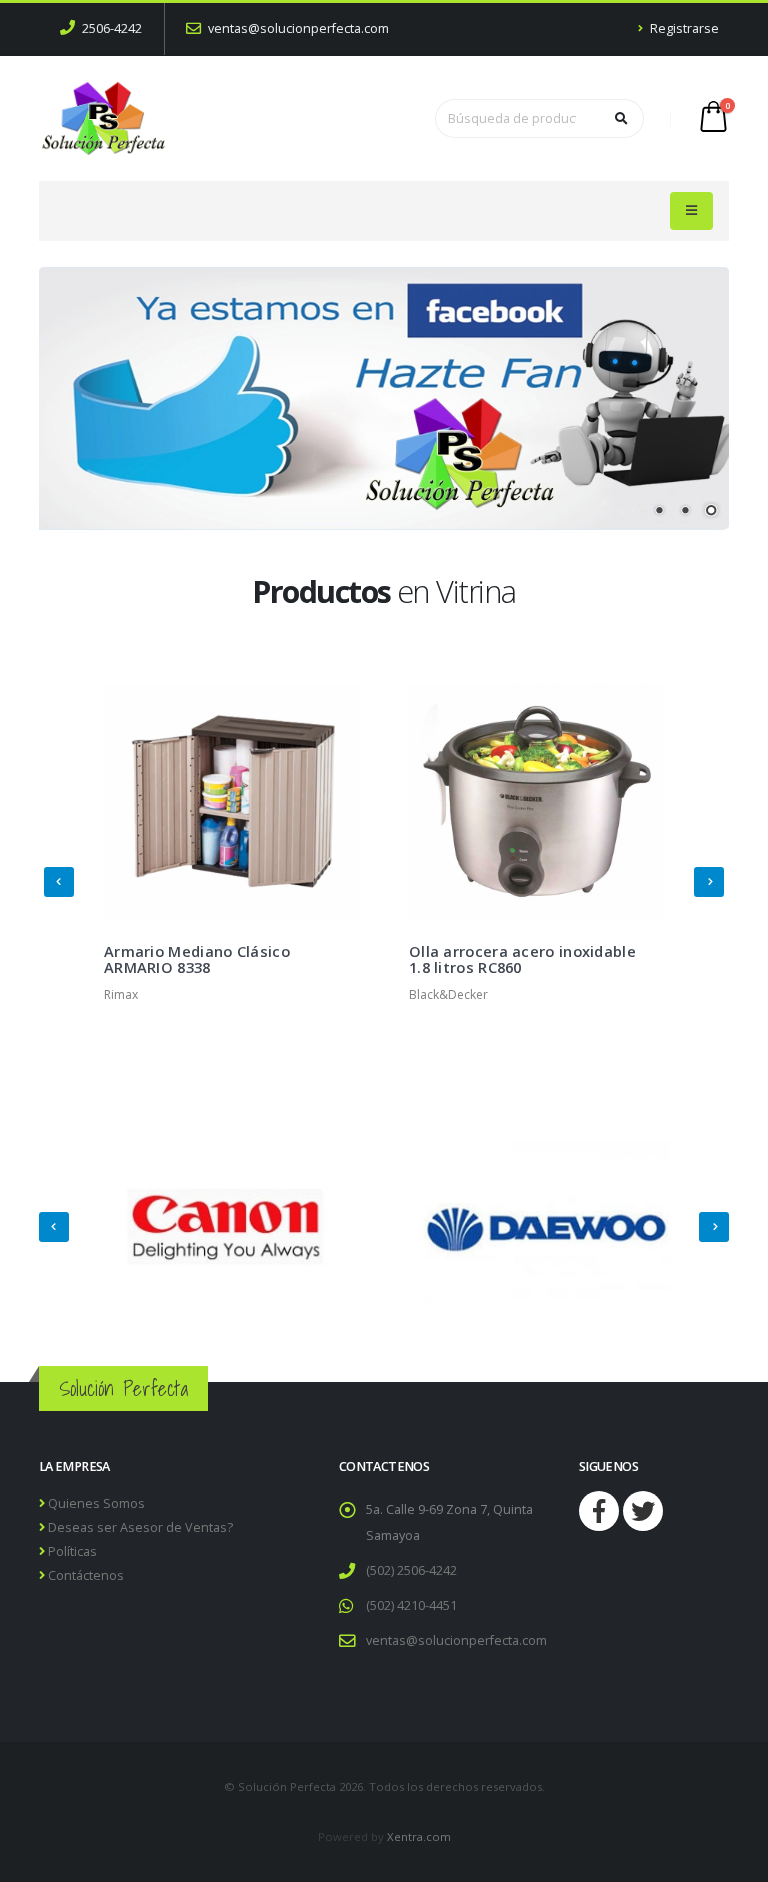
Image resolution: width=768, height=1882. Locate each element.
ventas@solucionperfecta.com (297, 28)
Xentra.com (419, 1836)
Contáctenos (84, 1575)
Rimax (121, 994)
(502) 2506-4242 (411, 1570)
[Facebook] (599, 1511)
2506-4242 (110, 28)
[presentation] (59, 882)
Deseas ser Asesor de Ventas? (139, 1527)
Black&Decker (448, 994)
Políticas (71, 1551)
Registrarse (683, 28)
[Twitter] (643, 1511)
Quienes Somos (95, 1503)
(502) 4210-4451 (411, 1605)
